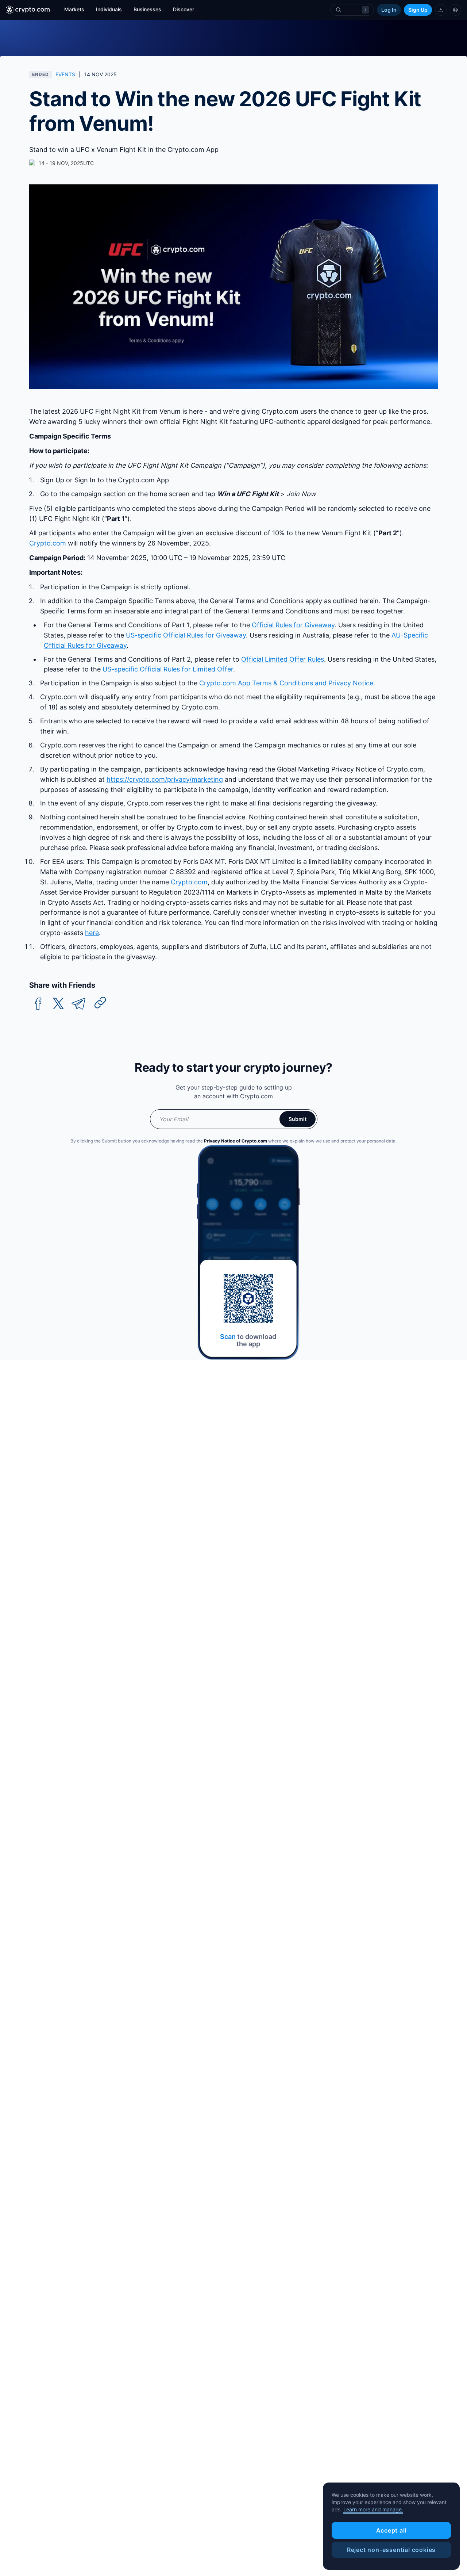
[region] (391, 2526)
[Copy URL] (100, 1003)
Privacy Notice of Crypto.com (236, 1141)
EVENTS (65, 74)
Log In (389, 10)
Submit (298, 1119)
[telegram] (78, 1004)
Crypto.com (189, 882)
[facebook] (38, 1004)
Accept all (391, 2530)
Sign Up (418, 10)
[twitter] (58, 1004)
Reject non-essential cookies (391, 2550)
